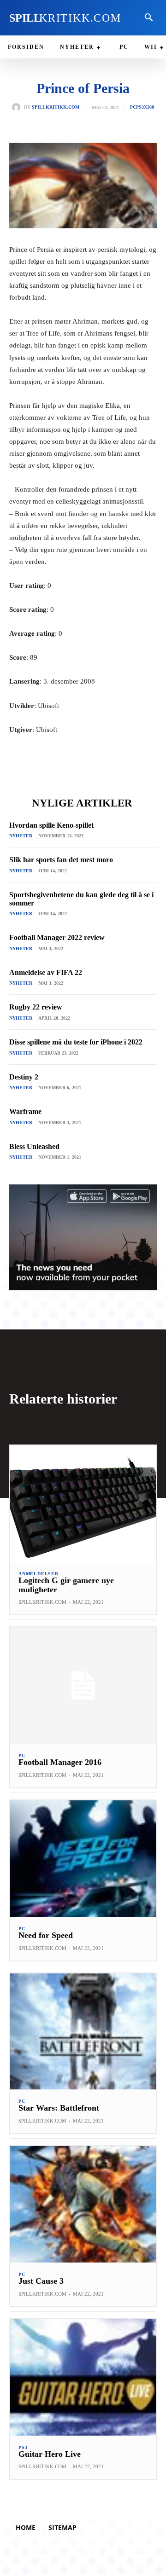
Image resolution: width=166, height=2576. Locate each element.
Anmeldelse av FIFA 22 (46, 972)
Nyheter (21, 836)
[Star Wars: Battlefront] (83, 2032)
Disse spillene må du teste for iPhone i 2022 (76, 1042)
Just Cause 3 (41, 2281)
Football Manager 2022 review (57, 937)
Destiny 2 (24, 1077)
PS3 (140, 107)
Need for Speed (46, 1935)
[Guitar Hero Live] (83, 2377)
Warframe (25, 1111)
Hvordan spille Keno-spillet (51, 825)
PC (133, 107)
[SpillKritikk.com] (18, 107)
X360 (149, 107)
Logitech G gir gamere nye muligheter (66, 1585)
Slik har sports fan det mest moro (61, 860)
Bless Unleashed (34, 1146)
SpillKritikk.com (56, 107)
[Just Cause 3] (83, 2204)
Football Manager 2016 (60, 1762)
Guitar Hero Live (50, 2454)
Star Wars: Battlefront (59, 2108)
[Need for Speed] (83, 1859)
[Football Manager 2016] (83, 1685)
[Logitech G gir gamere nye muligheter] (83, 1504)
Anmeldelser (39, 1574)
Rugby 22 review (36, 1007)
